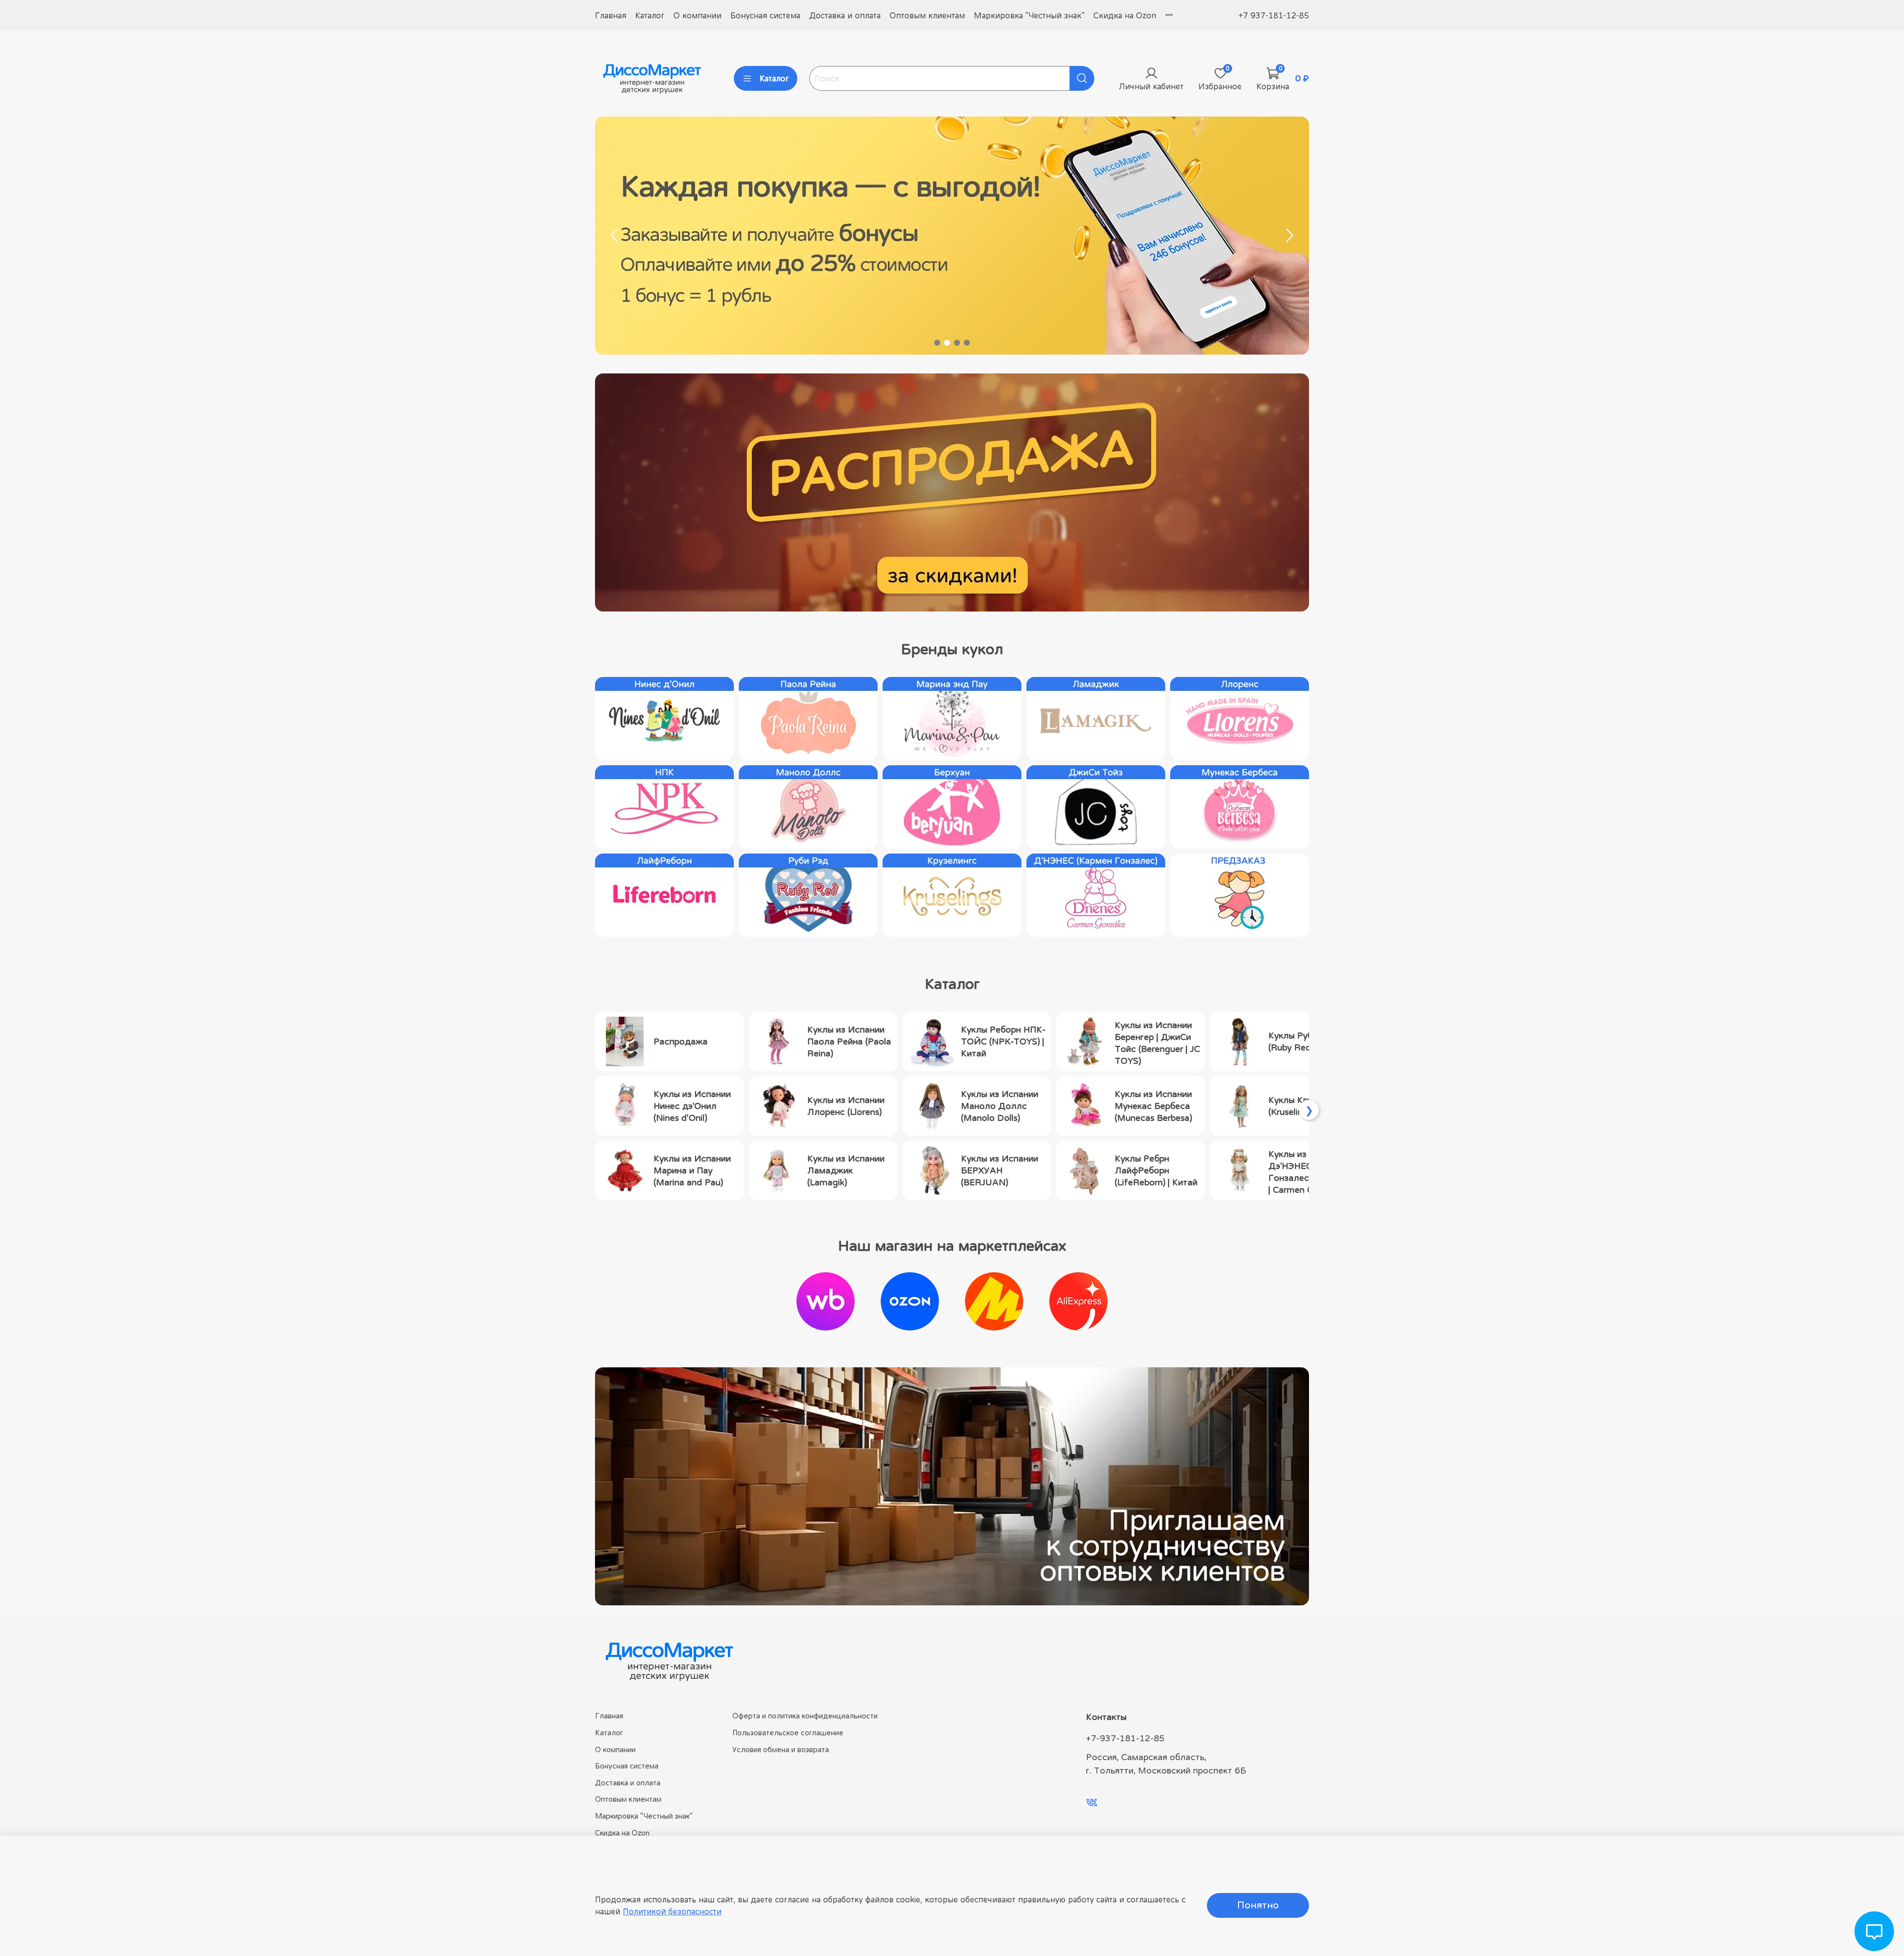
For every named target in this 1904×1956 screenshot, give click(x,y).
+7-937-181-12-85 (1125, 1738)
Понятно (1258, 1905)
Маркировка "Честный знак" (1029, 15)
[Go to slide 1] (937, 343)
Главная (611, 15)
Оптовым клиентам (927, 15)
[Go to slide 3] (957, 343)
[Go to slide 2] (947, 343)
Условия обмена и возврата (781, 1749)
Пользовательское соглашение (788, 1733)
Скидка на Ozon (1125, 15)
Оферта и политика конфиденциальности (805, 1716)
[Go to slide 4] (967, 343)
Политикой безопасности (672, 1911)
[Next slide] (1289, 236)
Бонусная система (765, 15)
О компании (697, 15)
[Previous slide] (615, 236)
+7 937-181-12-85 (1274, 15)
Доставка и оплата (845, 15)
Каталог (650, 15)
